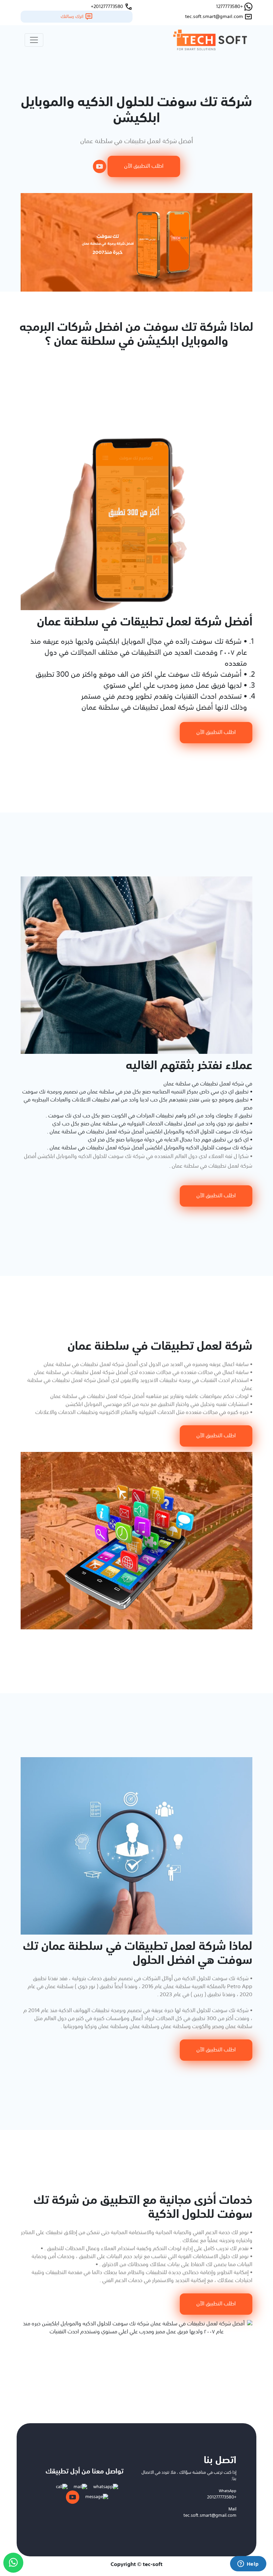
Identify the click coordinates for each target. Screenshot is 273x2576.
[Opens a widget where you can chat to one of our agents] (248, 2564)
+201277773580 (222, 2497)
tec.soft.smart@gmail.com (210, 2516)
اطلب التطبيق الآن (144, 166)
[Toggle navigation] (34, 40)
